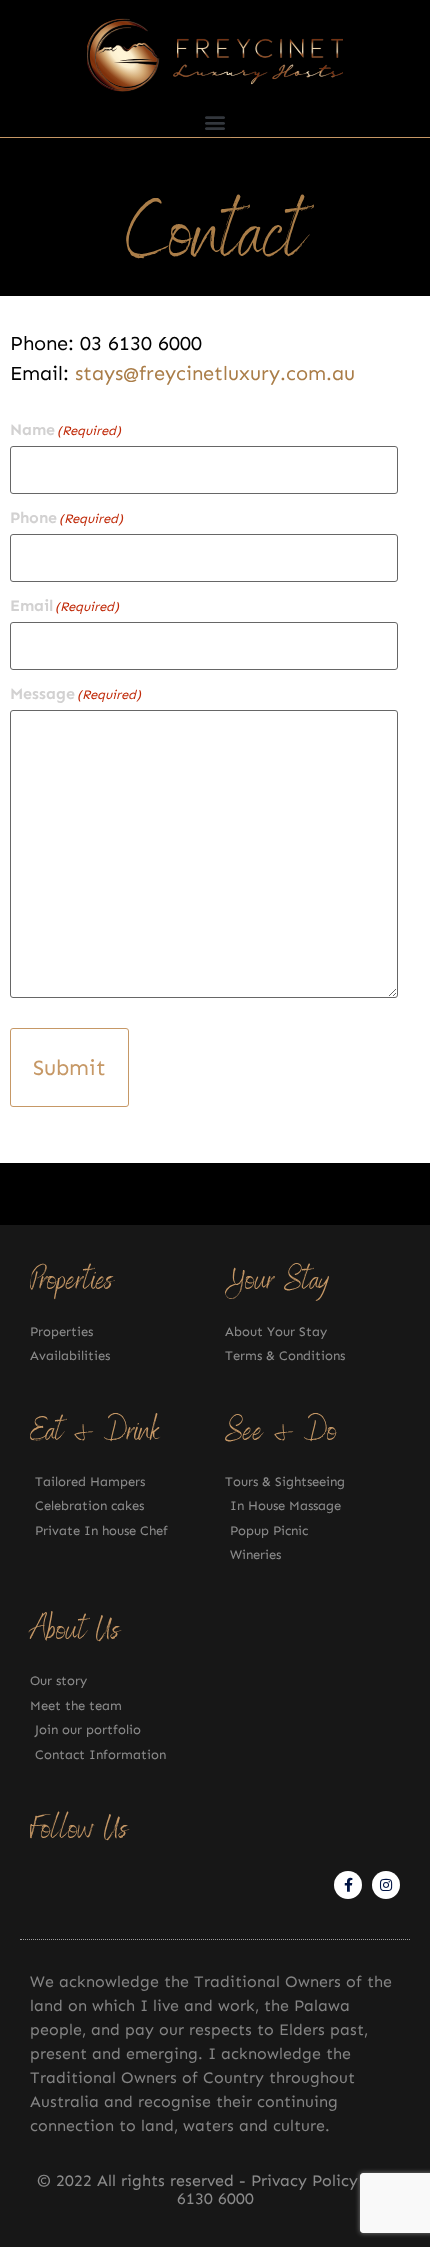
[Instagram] (386, 1885)
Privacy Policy (307, 2180)
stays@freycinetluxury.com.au (215, 373)
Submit (69, 1067)
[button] (215, 121)
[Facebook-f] (348, 1885)
